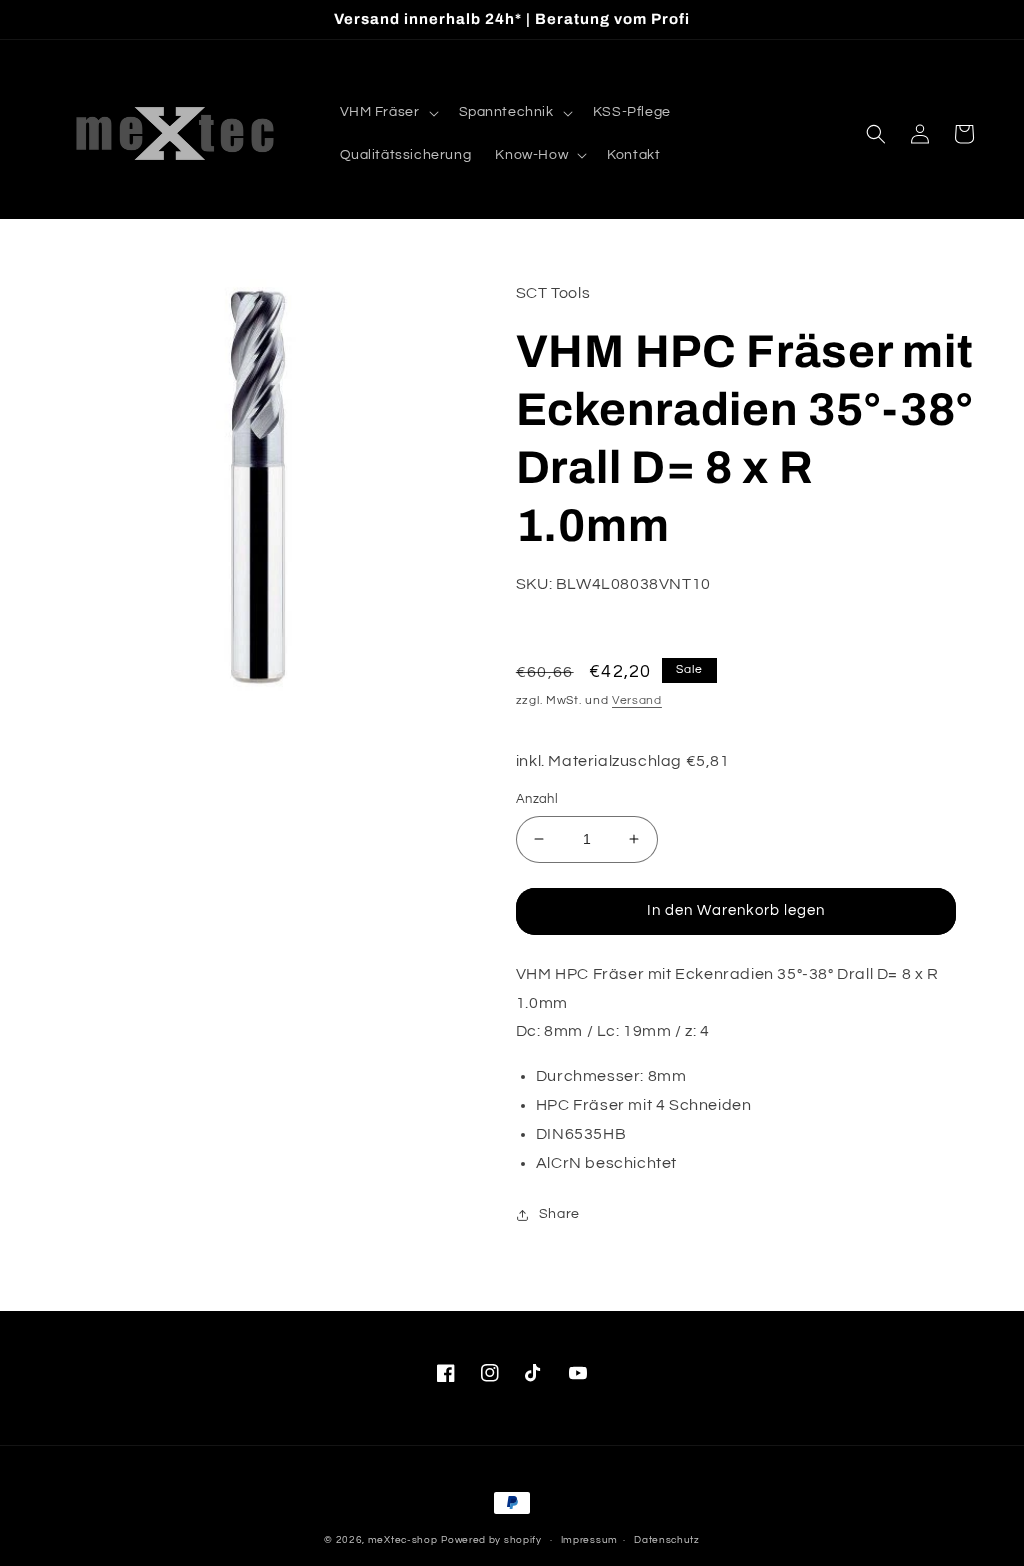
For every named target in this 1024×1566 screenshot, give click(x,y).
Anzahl (537, 799)
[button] (387, 112)
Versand (637, 700)
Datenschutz (667, 1540)
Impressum (589, 1540)
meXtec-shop (403, 1540)
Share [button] (559, 1214)
